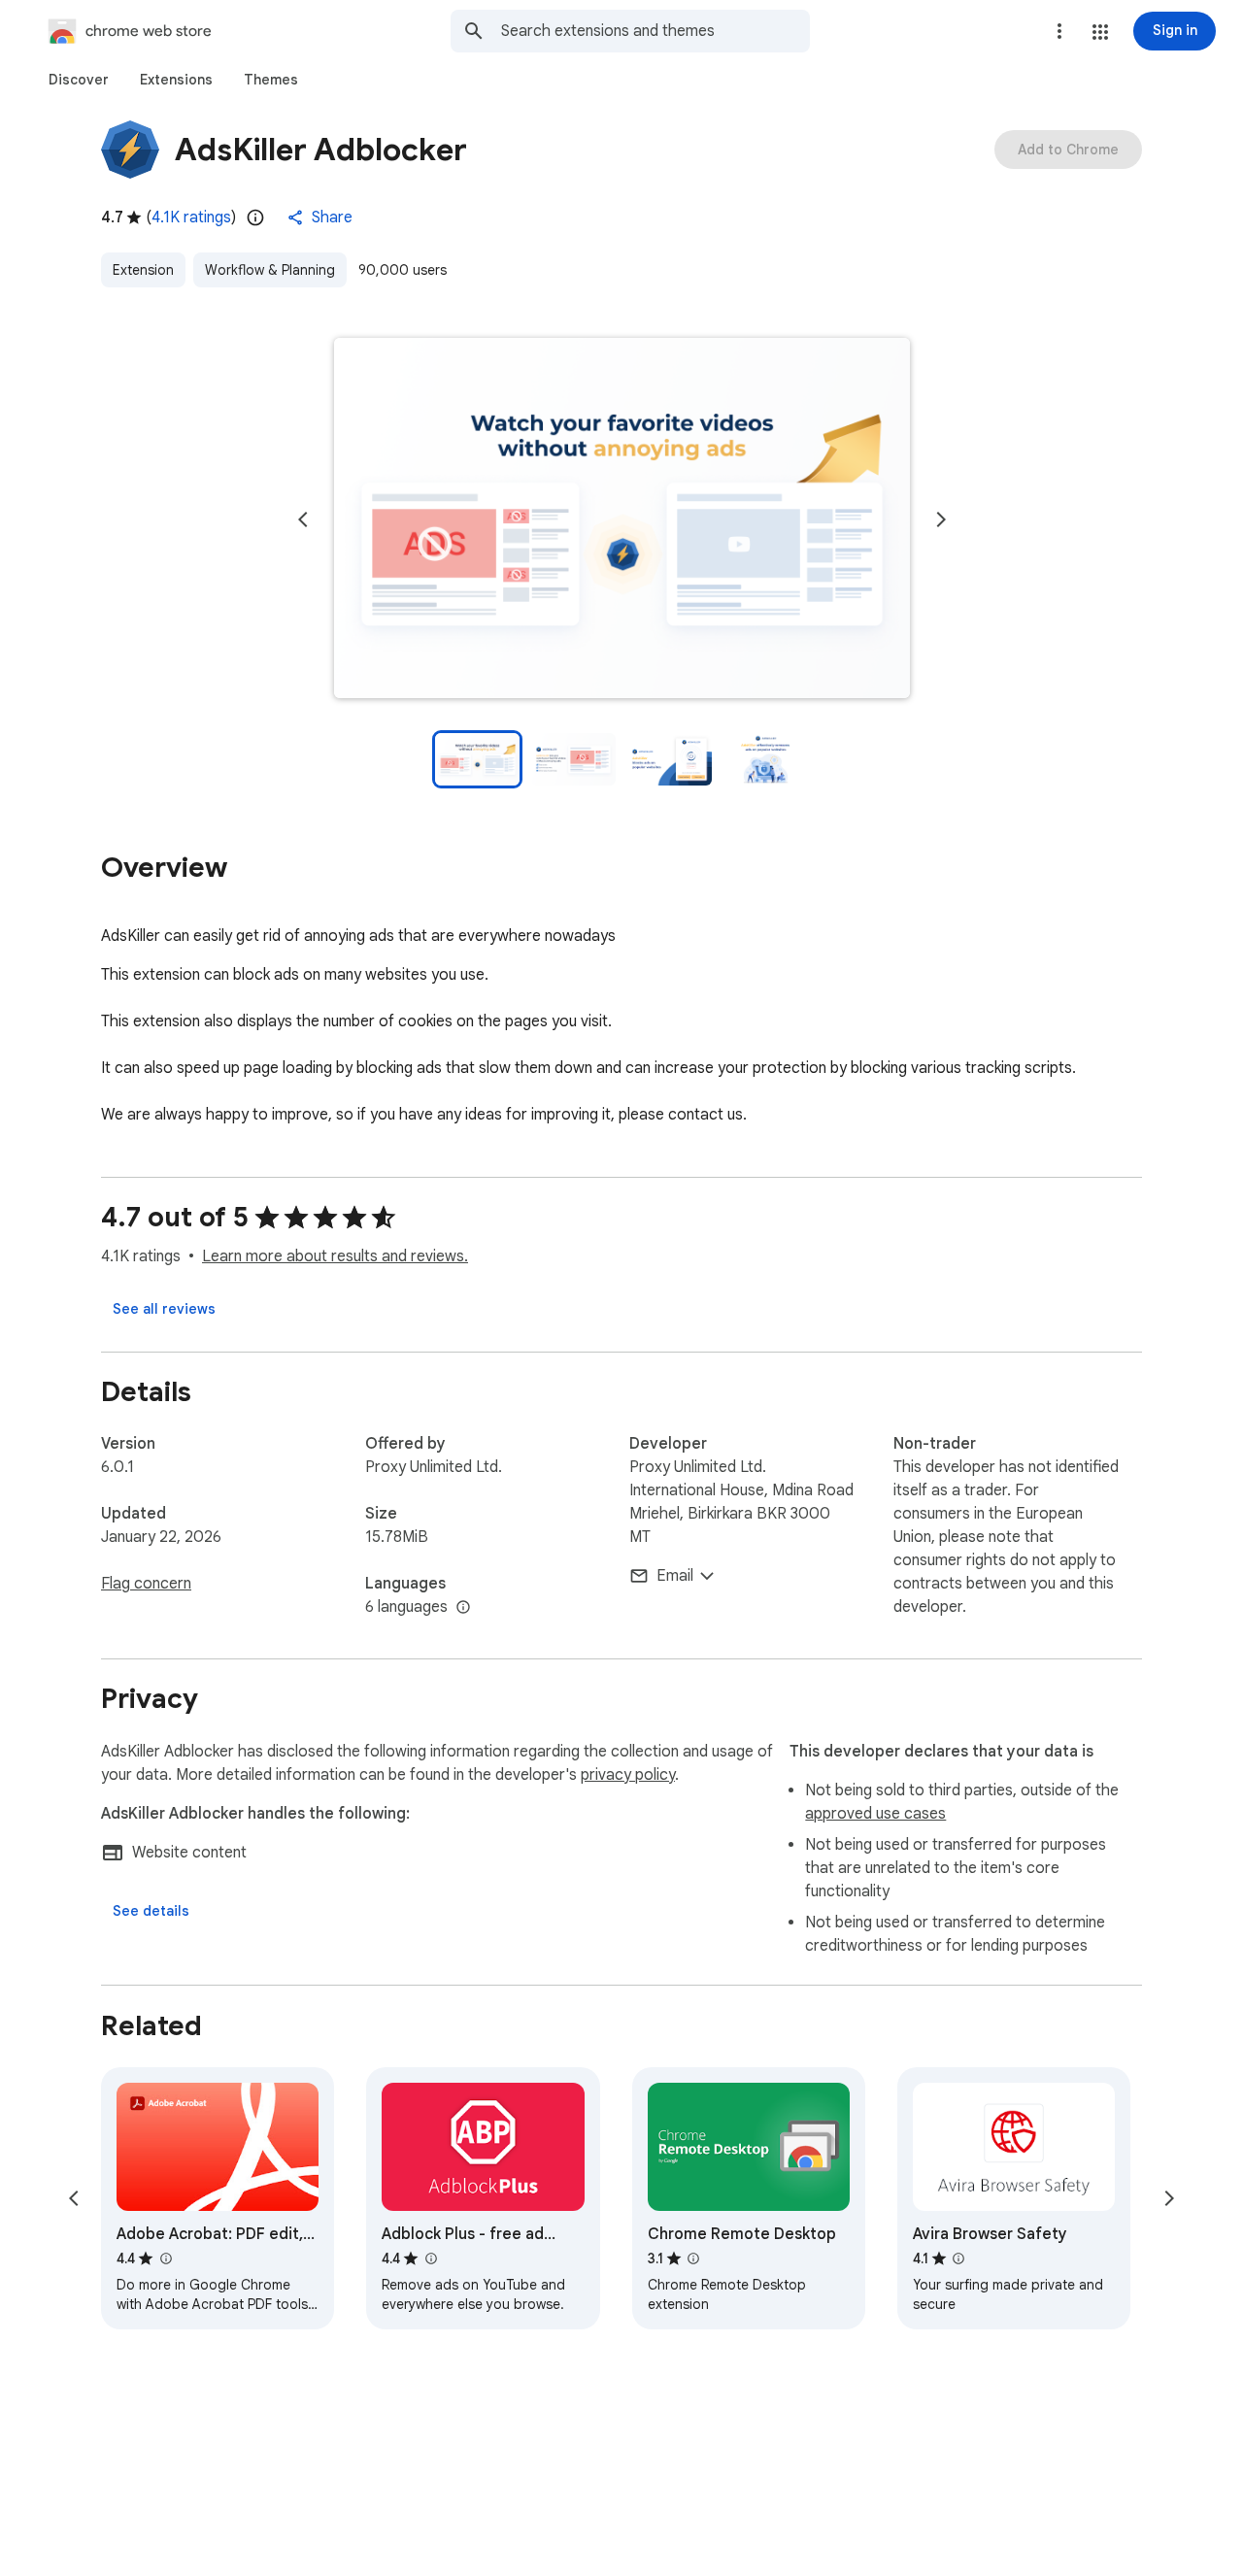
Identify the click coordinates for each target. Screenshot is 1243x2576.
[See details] (151, 1911)
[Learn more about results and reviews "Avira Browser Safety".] (958, 2258)
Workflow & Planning (270, 270)
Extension (143, 270)
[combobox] (655, 31)
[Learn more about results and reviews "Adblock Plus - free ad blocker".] (430, 2258)
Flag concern (146, 1584)
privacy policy (628, 1775)
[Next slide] (941, 519)
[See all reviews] (164, 1309)
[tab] (79, 80)
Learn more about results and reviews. (335, 1256)
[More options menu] (1059, 31)
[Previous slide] (303, 519)
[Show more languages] (463, 1608)
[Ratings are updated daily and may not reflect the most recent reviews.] (255, 217)
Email (675, 1576)
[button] (1100, 32)
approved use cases (875, 1814)
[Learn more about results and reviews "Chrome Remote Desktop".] (693, 2258)
